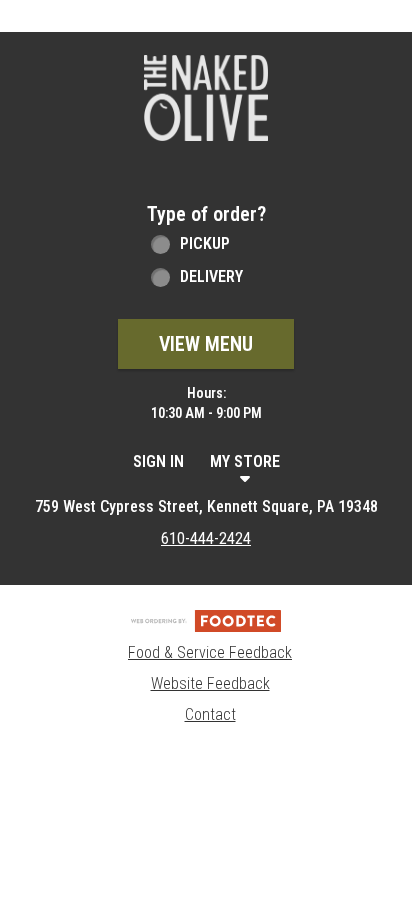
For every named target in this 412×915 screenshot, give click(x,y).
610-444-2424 (206, 538)
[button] (206, 98)
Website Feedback (210, 683)
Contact (210, 714)
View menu (206, 344)
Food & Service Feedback (210, 652)
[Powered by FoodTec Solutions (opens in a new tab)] (206, 620)
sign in (158, 461)
